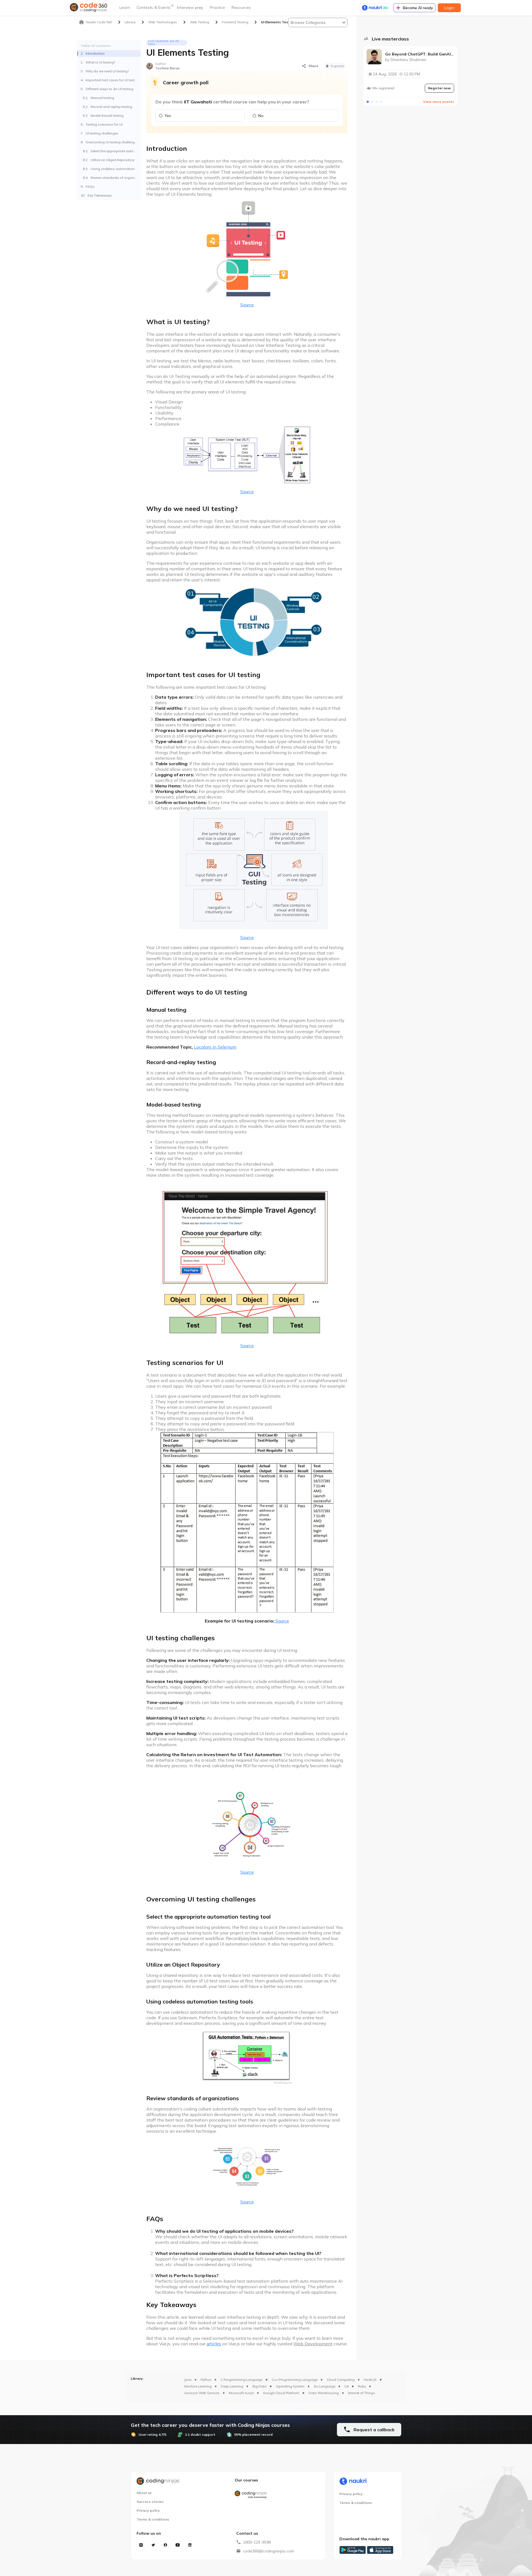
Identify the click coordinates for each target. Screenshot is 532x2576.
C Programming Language (241, 2380)
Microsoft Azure (241, 2393)
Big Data (259, 2386)
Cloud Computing (341, 2380)
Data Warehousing (324, 2393)
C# (346, 2386)
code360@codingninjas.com (268, 2551)
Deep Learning (232, 2386)
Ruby (362, 2386)
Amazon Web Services (202, 2393)
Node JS (370, 2380)
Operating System (290, 2386)
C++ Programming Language (295, 2380)
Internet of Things (362, 2393)
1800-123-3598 (257, 2542)
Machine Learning (198, 2386)
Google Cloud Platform (281, 2393)
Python (206, 2380)
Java (188, 2380)
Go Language (324, 2386)
